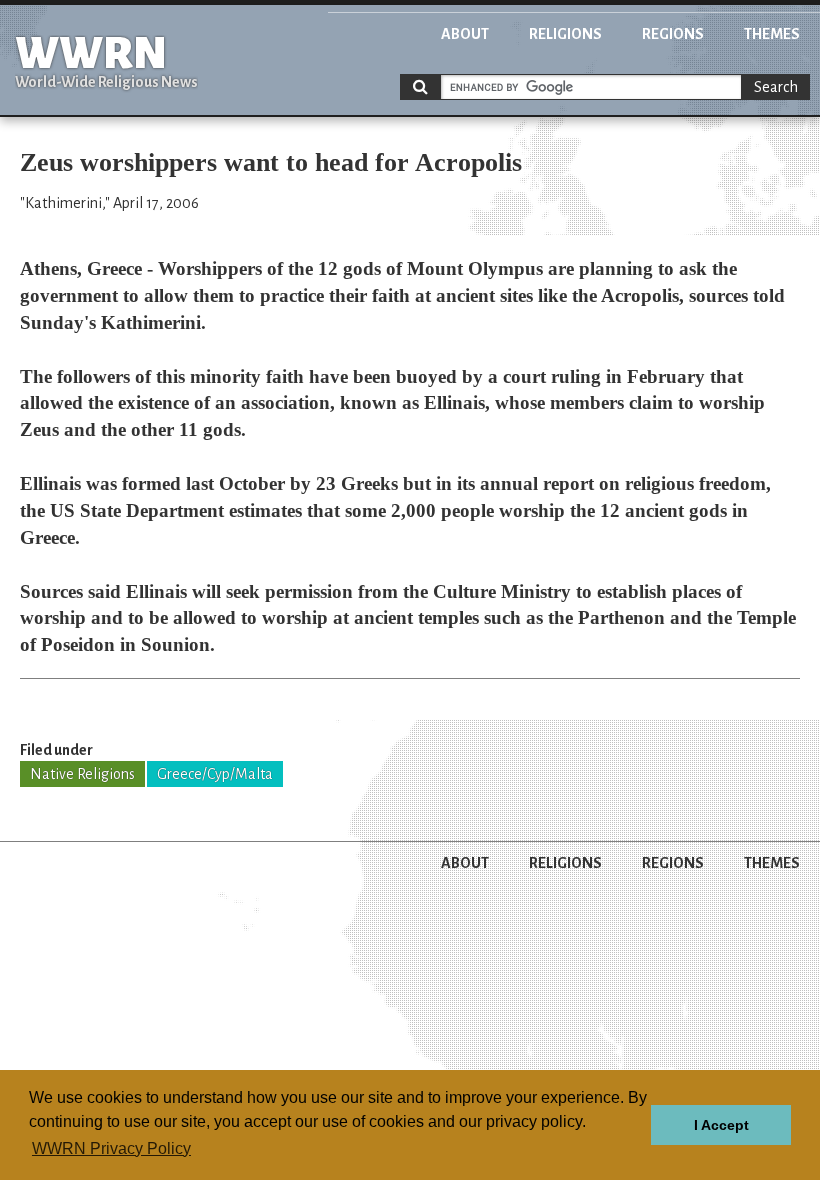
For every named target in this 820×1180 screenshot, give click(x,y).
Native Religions (82, 774)
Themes (772, 34)
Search (776, 87)
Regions (673, 34)
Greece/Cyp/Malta (215, 774)
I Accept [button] (721, 1125)
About (465, 34)
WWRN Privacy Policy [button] (111, 1148)
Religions (565, 34)
